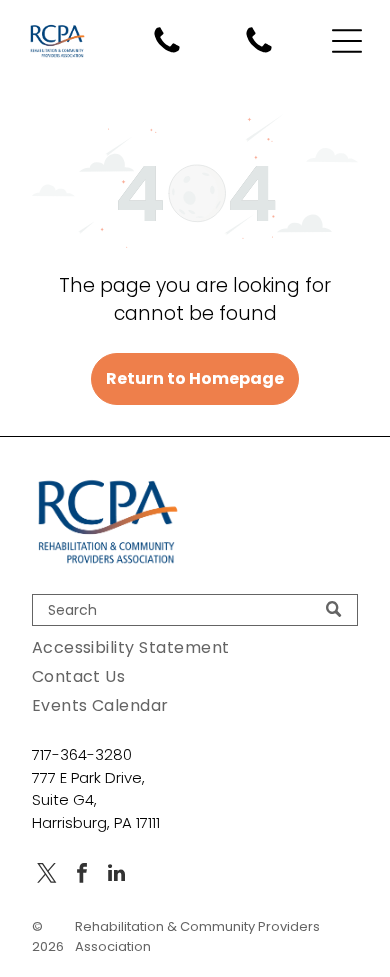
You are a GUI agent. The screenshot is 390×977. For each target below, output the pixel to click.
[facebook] (82, 875)
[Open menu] (347, 41)
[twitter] (47, 875)
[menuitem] (195, 647)
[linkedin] (117, 875)
